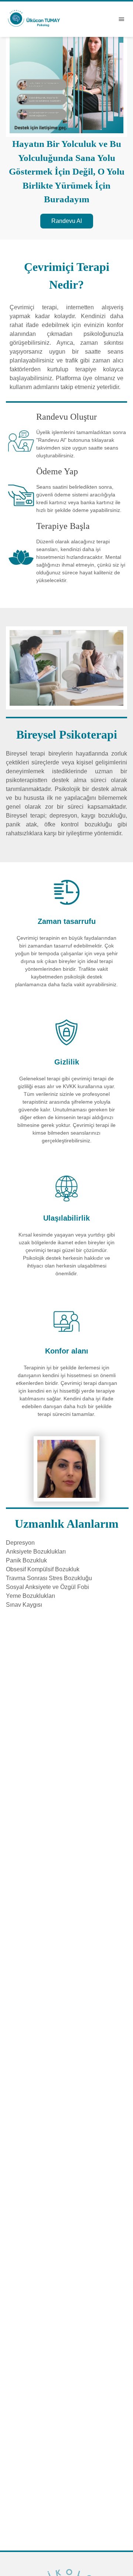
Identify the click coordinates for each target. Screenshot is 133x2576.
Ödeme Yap (57, 471)
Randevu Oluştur (66, 417)
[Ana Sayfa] (34, 18)
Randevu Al (67, 221)
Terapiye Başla (63, 526)
